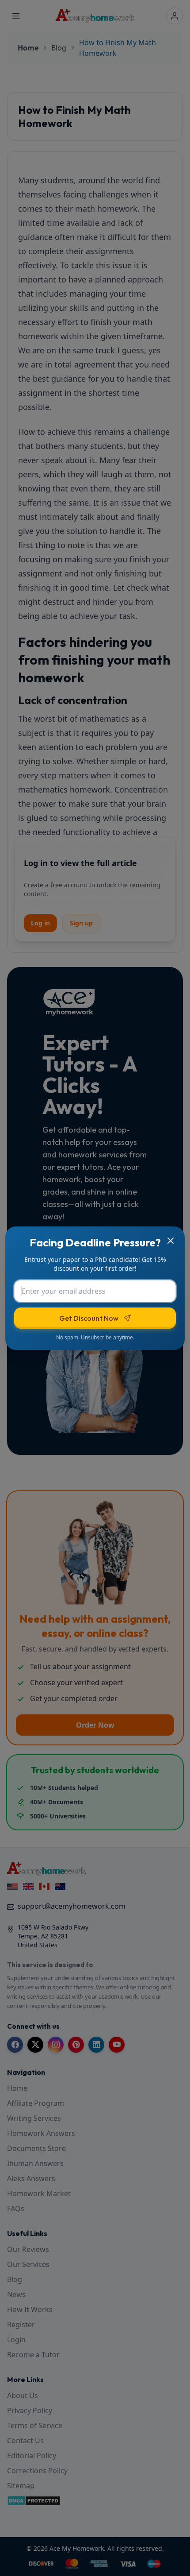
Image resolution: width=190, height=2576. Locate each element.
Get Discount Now (89, 1318)
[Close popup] (171, 1241)
